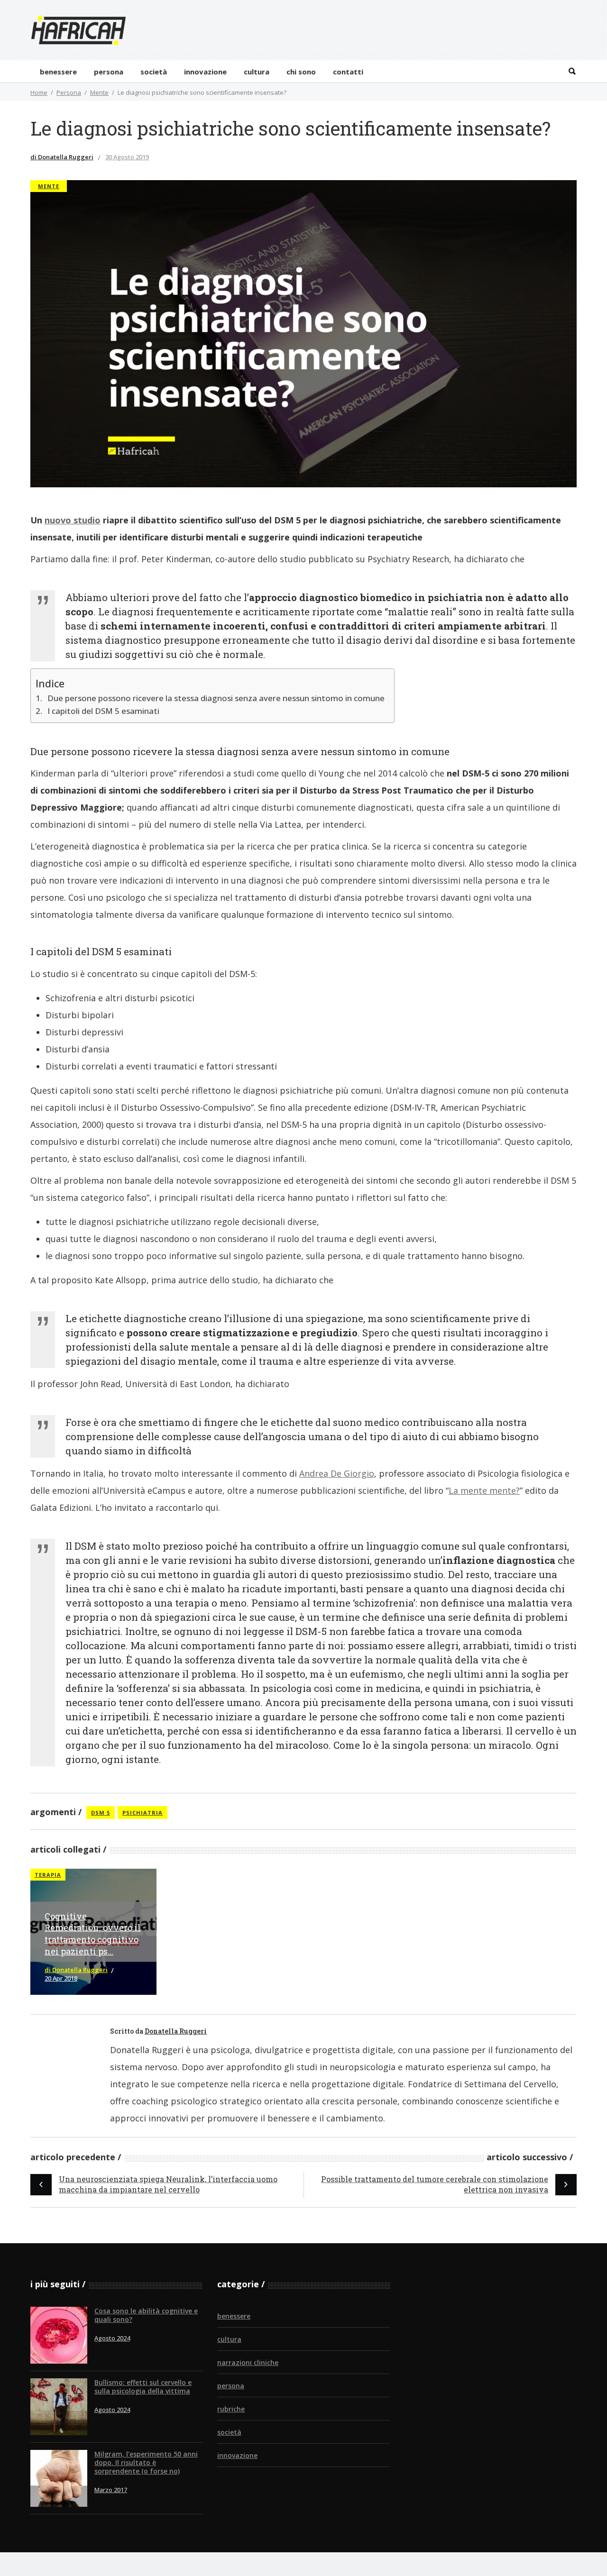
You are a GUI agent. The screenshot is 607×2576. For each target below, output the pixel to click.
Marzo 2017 (111, 2490)
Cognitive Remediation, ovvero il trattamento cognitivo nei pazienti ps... (93, 1934)
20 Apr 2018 (61, 1978)
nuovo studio (73, 520)
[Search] (572, 71)
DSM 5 (101, 1813)
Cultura (229, 2339)
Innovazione (237, 2455)
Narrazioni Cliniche (248, 2362)
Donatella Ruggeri (176, 2031)
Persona (69, 92)
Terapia (48, 1875)
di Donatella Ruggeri (62, 157)
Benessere (234, 2316)
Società (229, 2432)
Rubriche (231, 2409)
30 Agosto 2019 (127, 157)
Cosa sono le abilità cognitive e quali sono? (146, 2315)
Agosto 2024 (112, 2338)
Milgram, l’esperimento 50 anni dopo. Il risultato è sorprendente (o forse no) (146, 2462)
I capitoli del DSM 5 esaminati (103, 711)
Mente (99, 92)
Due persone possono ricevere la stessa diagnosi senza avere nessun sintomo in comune (216, 698)
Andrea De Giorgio (337, 1473)
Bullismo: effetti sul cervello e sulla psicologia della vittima (143, 2387)
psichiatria (143, 1813)
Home (39, 92)
